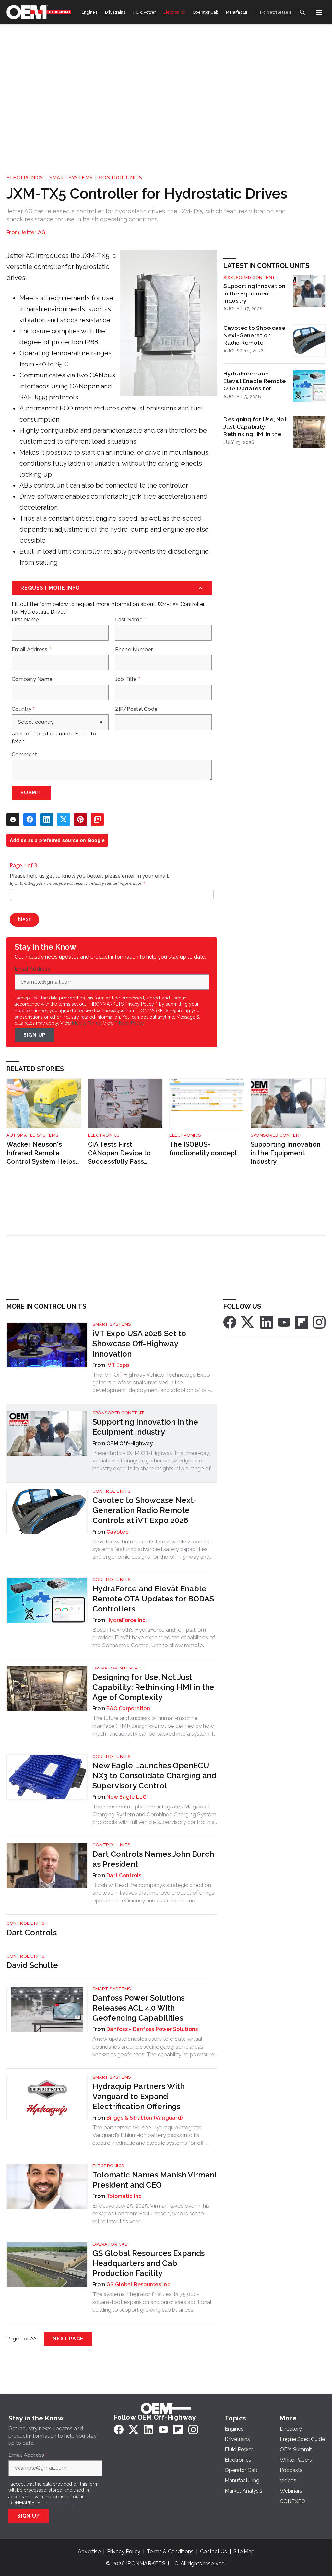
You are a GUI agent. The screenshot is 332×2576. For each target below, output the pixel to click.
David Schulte (32, 1965)
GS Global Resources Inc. (139, 2285)
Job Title (128, 679)
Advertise (89, 2552)
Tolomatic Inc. (125, 2196)
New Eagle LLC (126, 1797)
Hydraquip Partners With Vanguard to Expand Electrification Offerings (138, 2096)
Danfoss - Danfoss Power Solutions (152, 2029)
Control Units (121, 178)
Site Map (244, 2552)
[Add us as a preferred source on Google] (97, 819)
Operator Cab (110, 2244)
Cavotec (117, 1532)
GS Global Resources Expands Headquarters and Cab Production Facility (148, 2263)
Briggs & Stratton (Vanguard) (144, 2118)
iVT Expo (118, 1365)
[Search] (302, 12)
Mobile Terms (86, 1023)
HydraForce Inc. (127, 1620)
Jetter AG (33, 232)
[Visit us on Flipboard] (302, 1322)
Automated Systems (32, 1135)
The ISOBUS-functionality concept (203, 1149)
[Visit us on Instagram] (319, 1322)
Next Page (68, 2339)
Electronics (25, 178)
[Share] (30, 819)
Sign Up (35, 1035)
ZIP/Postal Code (136, 709)
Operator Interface (118, 1668)
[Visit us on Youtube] (284, 1322)
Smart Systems (71, 178)
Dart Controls (124, 1875)
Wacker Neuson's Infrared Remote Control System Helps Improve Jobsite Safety (43, 1153)
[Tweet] (64, 819)
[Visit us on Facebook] (230, 1322)
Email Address (31, 650)
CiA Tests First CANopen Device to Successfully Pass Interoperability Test (120, 1153)
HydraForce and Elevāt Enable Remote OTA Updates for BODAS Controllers (255, 381)
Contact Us (213, 2552)
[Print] (13, 819)
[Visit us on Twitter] (248, 1322)
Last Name (131, 620)
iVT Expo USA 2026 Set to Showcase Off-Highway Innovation (139, 1343)
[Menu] (319, 12)
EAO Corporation (128, 1709)
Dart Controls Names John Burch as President (153, 1859)
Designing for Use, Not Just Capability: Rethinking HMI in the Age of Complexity (255, 427)
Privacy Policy (129, 1023)
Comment (24, 755)
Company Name (32, 679)
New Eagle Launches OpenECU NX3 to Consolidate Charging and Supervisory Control (154, 1776)
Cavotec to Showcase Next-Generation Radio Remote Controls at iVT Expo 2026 (254, 335)
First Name (27, 620)
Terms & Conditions (170, 2552)
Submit (31, 793)
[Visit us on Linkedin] (267, 1322)
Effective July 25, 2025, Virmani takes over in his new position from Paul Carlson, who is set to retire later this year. (151, 2213)
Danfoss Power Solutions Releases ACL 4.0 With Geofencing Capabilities (138, 2008)
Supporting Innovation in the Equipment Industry (254, 293)
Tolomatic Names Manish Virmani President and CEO (154, 2180)
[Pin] (80, 819)
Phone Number (134, 650)
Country (23, 709)
